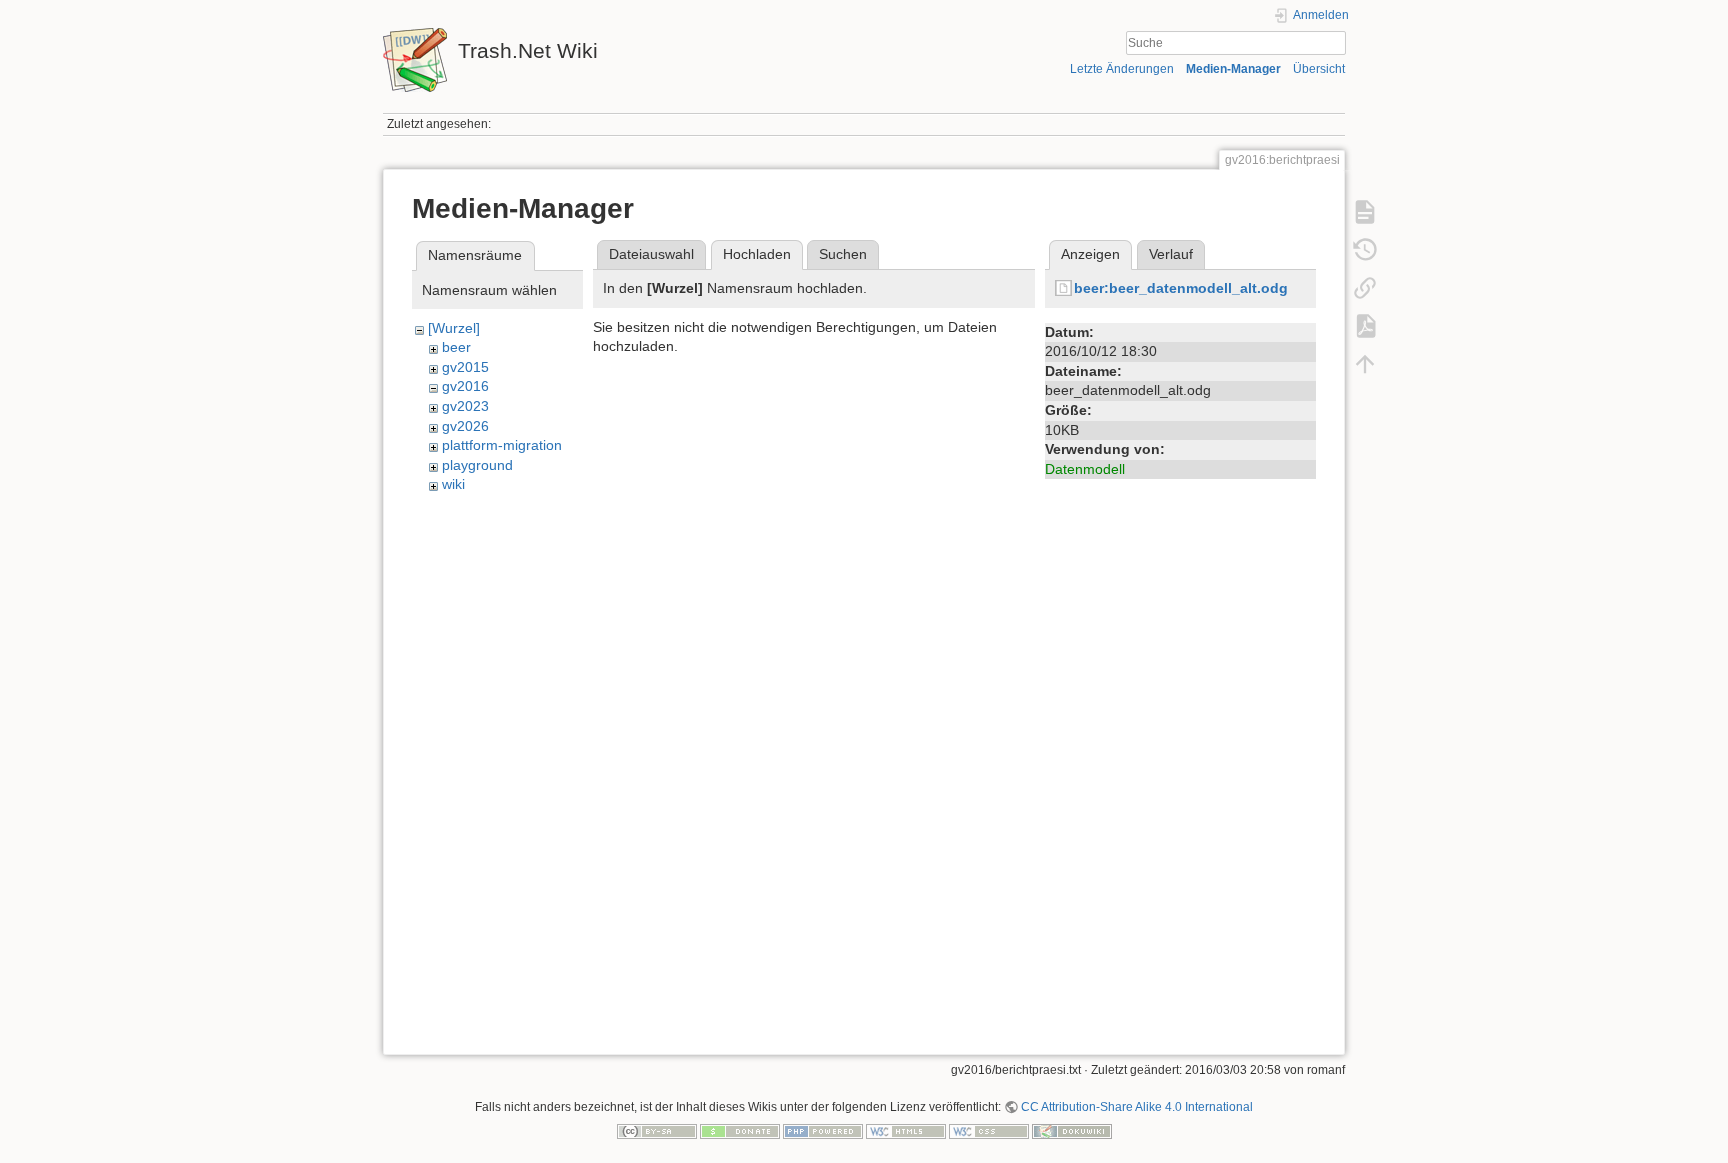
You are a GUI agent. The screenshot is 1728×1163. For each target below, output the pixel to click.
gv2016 (465, 386)
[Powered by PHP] (823, 1130)
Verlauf (1171, 254)
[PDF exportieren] (1365, 326)
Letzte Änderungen (1122, 69)
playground (477, 465)
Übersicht (1319, 69)
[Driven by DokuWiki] (1072, 1130)
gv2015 (465, 367)
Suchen (843, 254)
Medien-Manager (1233, 69)
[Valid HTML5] (906, 1130)
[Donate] (740, 1130)
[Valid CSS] (989, 1130)
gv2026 (465, 426)
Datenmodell (1085, 469)
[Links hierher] (1365, 288)
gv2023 (465, 406)
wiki (453, 484)
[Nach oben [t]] (1365, 364)
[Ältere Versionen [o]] (1365, 250)
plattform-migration (502, 445)
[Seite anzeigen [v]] (1365, 212)
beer (456, 347)
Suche (1335, 43)
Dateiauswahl (651, 254)
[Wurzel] (454, 328)
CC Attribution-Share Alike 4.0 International (1137, 1107)
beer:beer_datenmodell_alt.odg (1181, 288)
